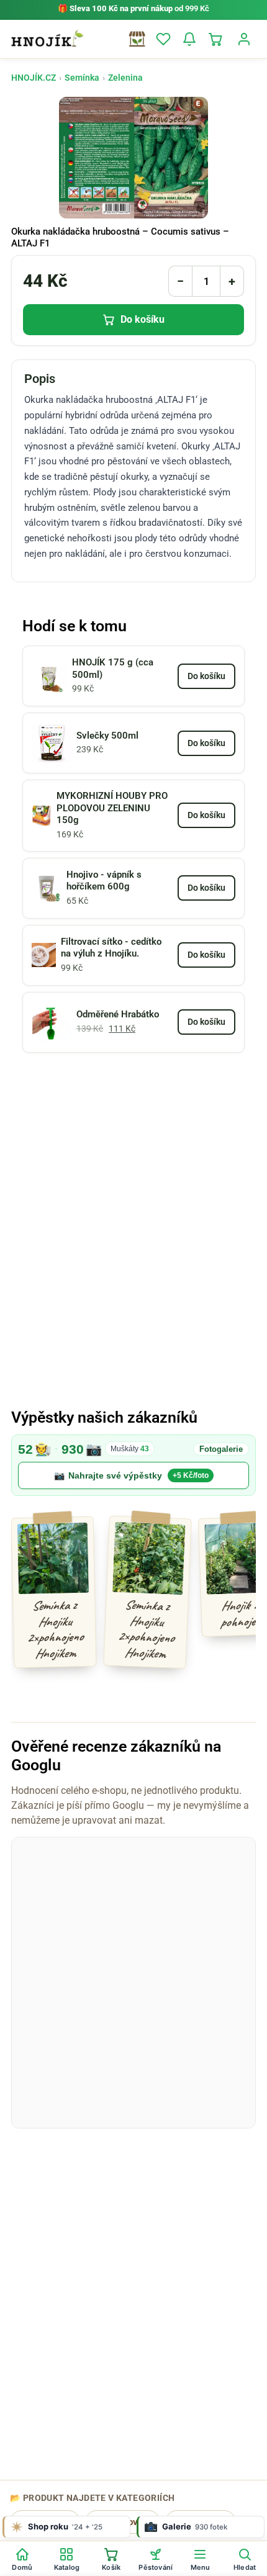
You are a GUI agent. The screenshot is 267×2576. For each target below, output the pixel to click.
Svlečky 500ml (107, 736)
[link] (133, 1465)
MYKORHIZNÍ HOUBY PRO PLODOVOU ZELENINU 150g (112, 808)
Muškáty (130, 1449)
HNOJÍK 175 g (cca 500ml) (113, 669)
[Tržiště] (137, 39)
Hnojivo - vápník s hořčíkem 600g (104, 881)
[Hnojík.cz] (47, 39)
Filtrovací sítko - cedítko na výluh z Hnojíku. (111, 948)
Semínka (82, 78)
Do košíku (143, 319)
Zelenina (125, 78)
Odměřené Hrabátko (118, 1014)
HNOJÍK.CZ (34, 78)
